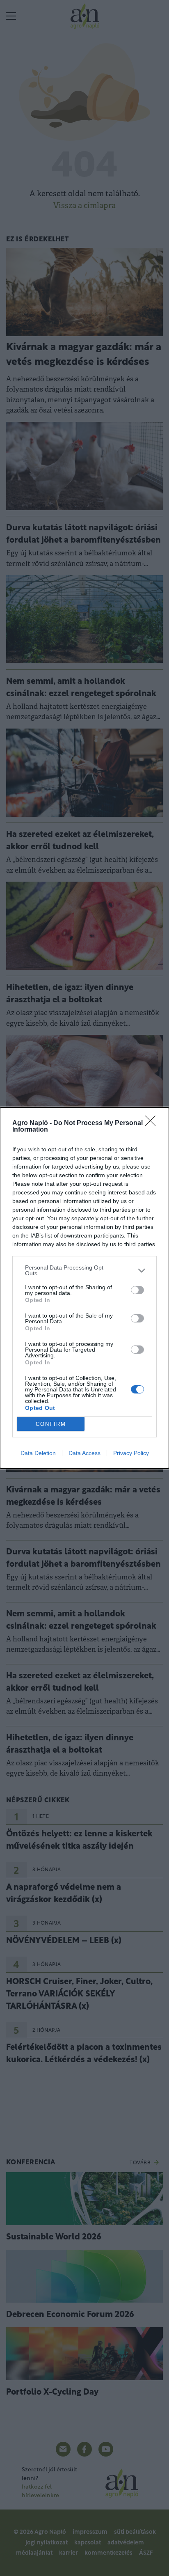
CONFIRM (51, 1424)
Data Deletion (38, 1453)
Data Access (84, 1453)
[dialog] (84, 1288)
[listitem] (84, 1270)
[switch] (137, 1290)
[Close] (153, 1123)
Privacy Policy (131, 1453)
